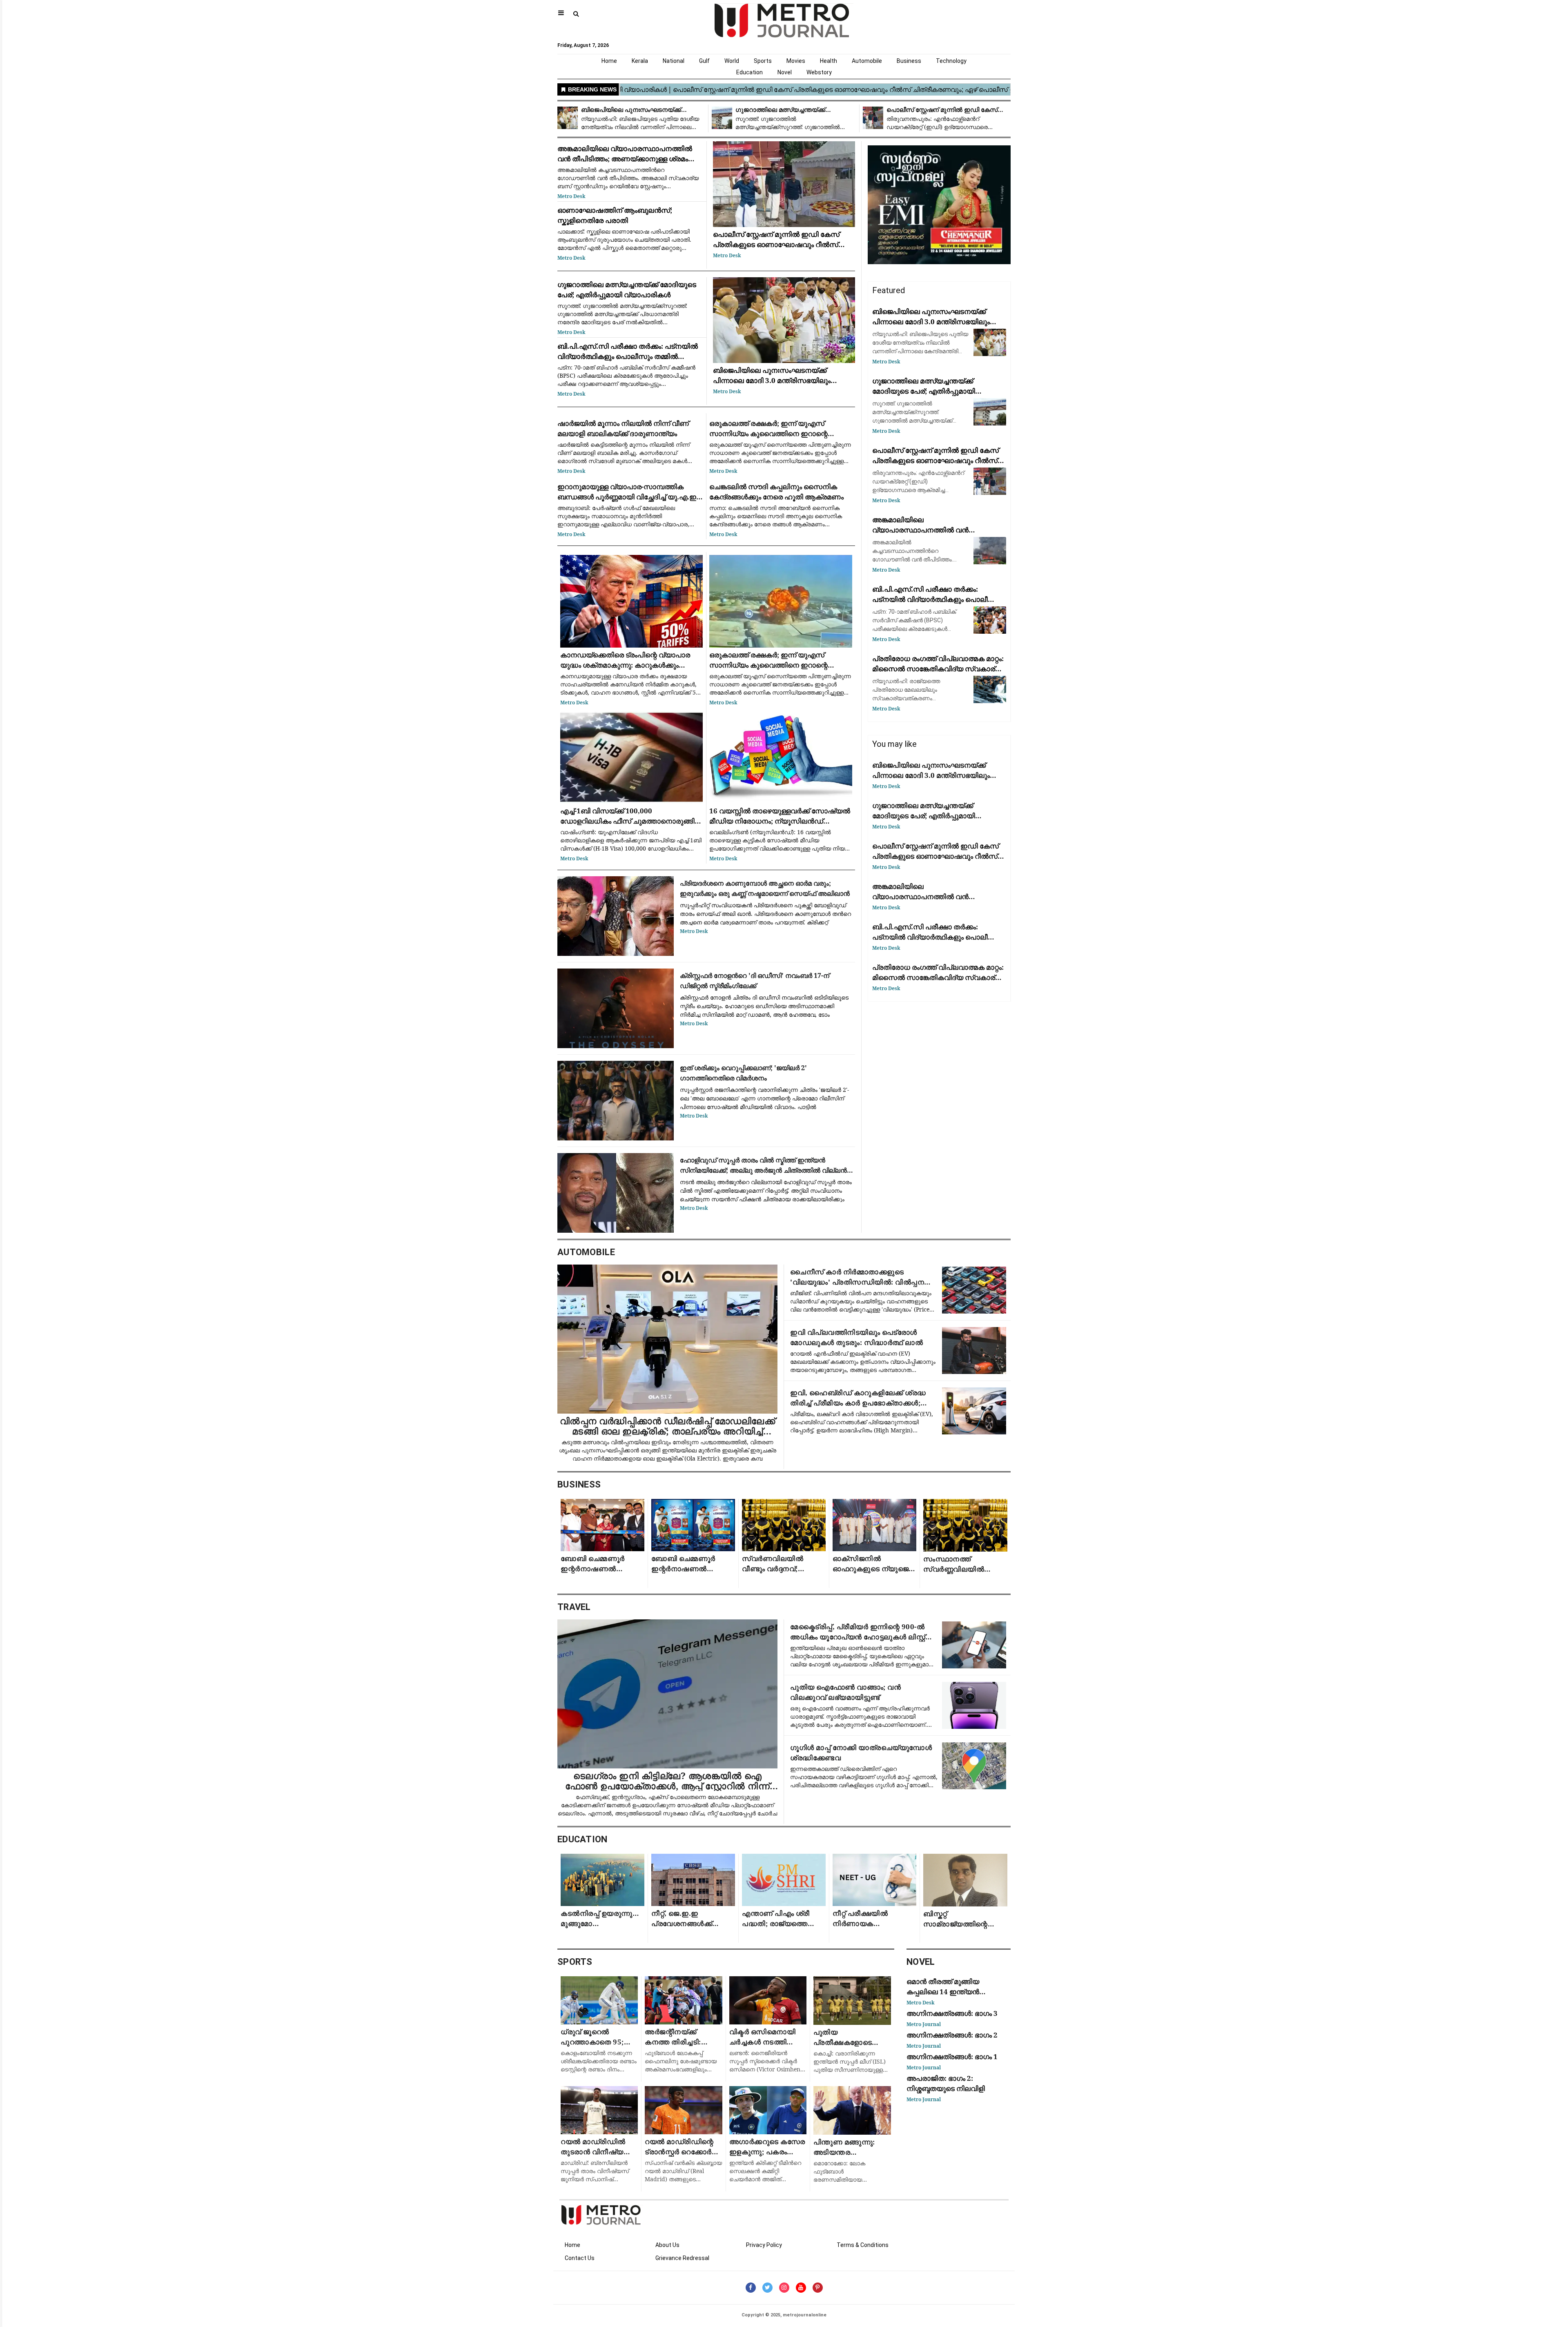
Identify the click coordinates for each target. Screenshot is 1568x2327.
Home (609, 61)
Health (829, 61)
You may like (894, 744)
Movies (796, 61)
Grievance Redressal (682, 2258)
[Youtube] (801, 2288)
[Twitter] (767, 2288)
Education (749, 72)
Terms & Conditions (863, 2245)
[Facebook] (751, 2288)
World (732, 61)
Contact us (580, 2258)
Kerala (640, 61)
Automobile (867, 61)
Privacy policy (764, 2245)
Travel (574, 1607)
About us (667, 2245)
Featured (889, 290)
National (674, 61)
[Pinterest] (818, 2288)
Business (909, 61)
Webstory (819, 72)
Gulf (704, 61)
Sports (763, 61)
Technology (951, 61)
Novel (785, 72)
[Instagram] (784, 2288)
